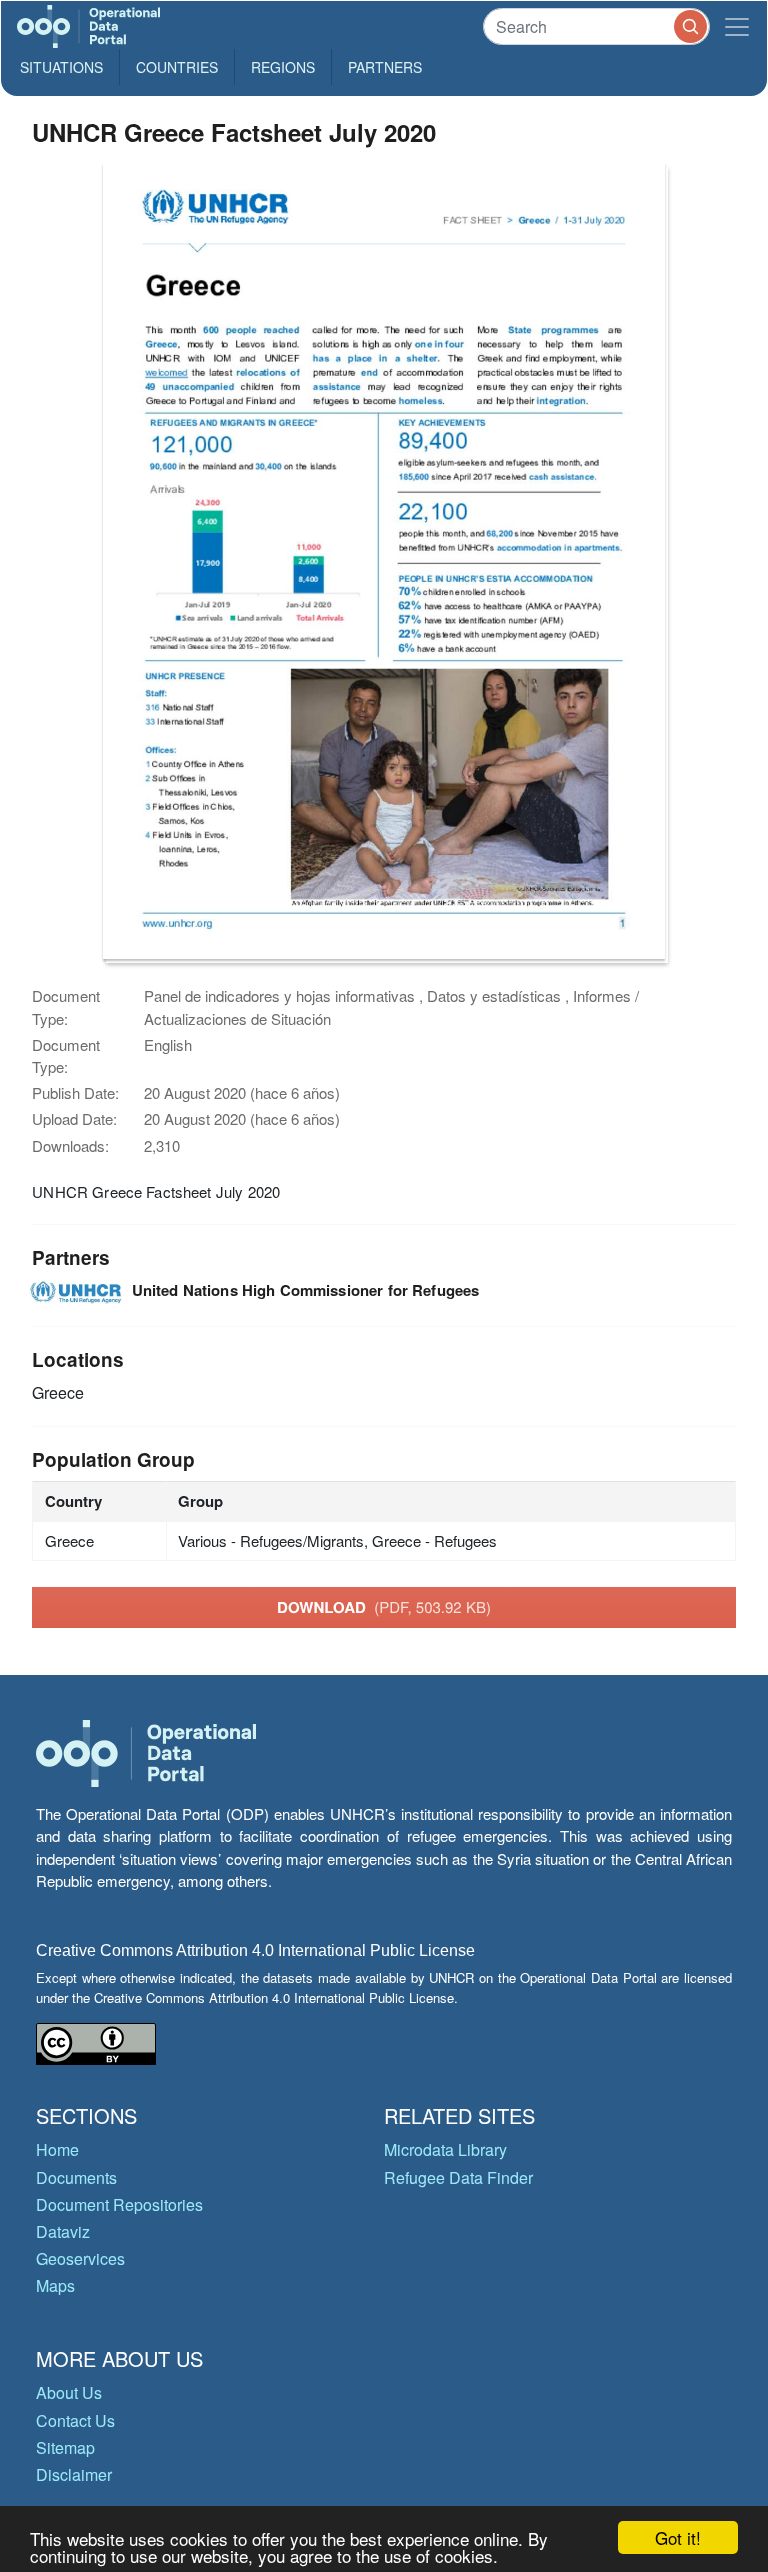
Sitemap (65, 2447)
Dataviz (63, 2231)
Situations (61, 67)
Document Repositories (119, 2204)
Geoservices (80, 2258)
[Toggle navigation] (737, 26)
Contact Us (75, 2420)
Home (57, 2149)
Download (384, 1607)
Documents (76, 2177)
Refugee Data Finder (458, 2177)
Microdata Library (445, 2149)
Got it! (678, 2537)
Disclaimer (74, 2474)
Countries (177, 67)
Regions (283, 67)
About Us (69, 2392)
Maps (55, 2285)
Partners (385, 67)
